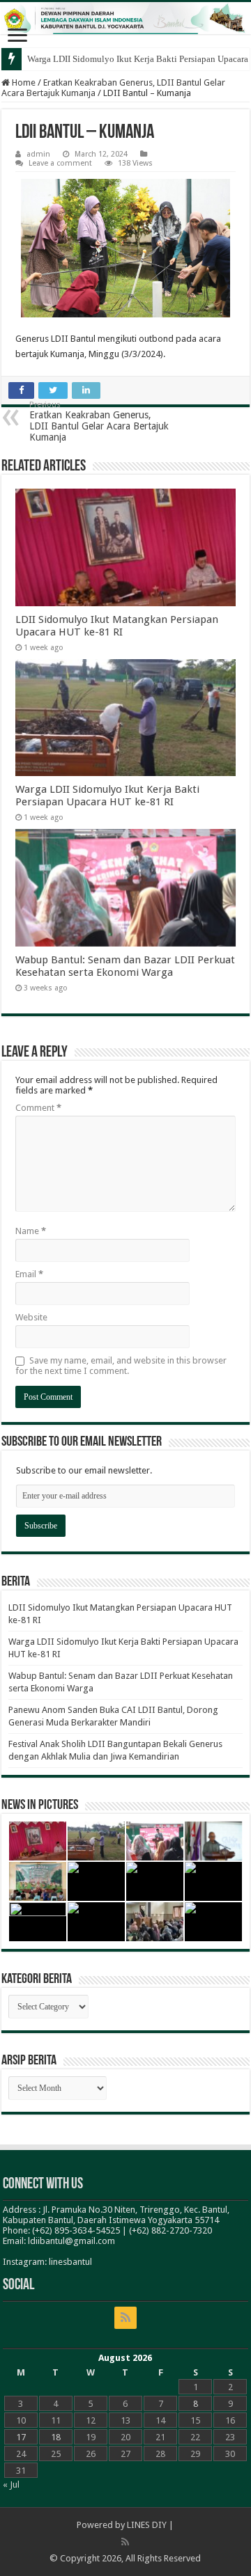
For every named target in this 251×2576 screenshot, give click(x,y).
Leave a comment (60, 163)
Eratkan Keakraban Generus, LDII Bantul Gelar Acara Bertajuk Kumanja (99, 421)
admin (38, 154)
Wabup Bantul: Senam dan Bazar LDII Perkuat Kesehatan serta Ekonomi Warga (125, 966)
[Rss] (125, 2318)
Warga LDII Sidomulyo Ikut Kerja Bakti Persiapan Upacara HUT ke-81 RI (107, 796)
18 (56, 2437)
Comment (38, 1108)
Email (29, 1274)
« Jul (11, 2484)
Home (23, 82)
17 (21, 2437)
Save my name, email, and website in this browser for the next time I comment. (121, 1366)
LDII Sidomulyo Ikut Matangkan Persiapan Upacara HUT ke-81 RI (117, 626)
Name (31, 1231)
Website (31, 1317)
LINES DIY (147, 2525)
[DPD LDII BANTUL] (125, 18)
